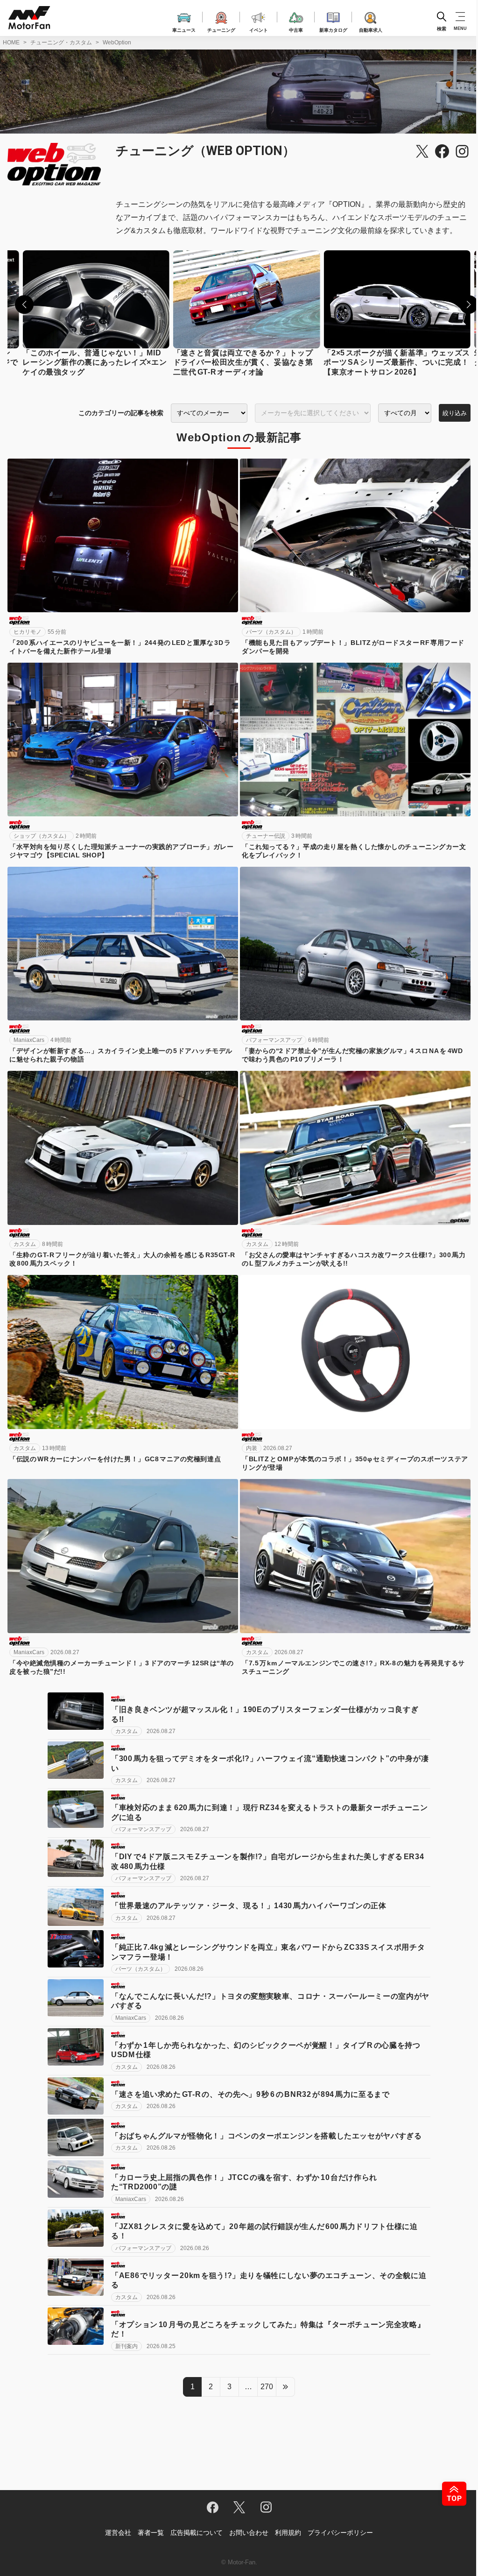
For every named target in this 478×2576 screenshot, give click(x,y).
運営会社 (118, 2533)
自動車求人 (371, 29)
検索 (442, 28)
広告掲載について (197, 2533)
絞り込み (455, 413)
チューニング (221, 29)
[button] (24, 304)
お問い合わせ (249, 2533)
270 (267, 2387)
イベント (259, 29)
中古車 (296, 29)
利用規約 (288, 2533)
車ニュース (184, 29)
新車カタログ (333, 29)
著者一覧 (151, 2533)
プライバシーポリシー (340, 2533)
